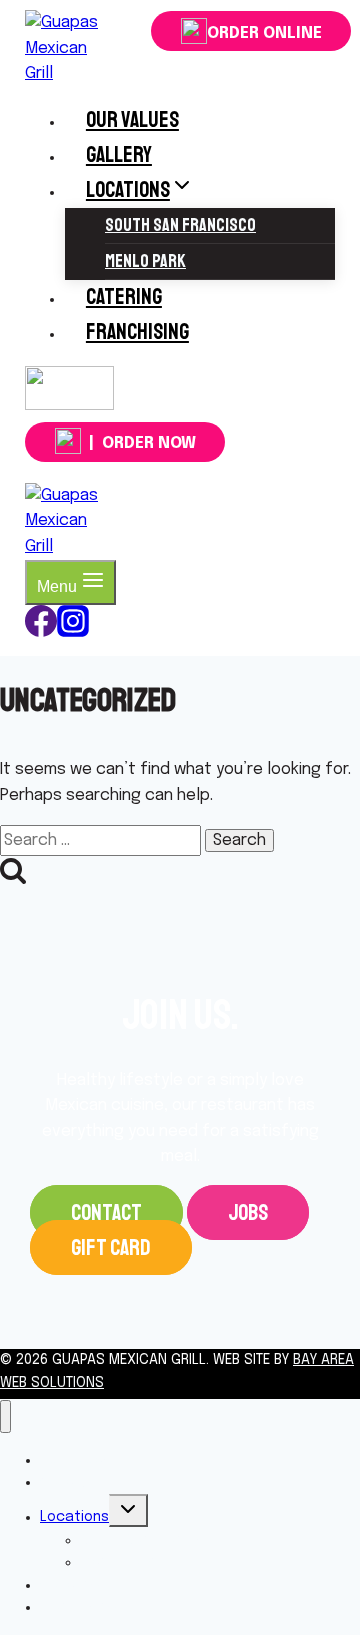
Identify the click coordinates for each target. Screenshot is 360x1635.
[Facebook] (41, 632)
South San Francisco (180, 225)
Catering (124, 297)
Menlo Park (145, 261)
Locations (74, 1517)
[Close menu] (5, 1416)
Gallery (119, 155)
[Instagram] (69, 403)
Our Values (132, 120)
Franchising (137, 332)
